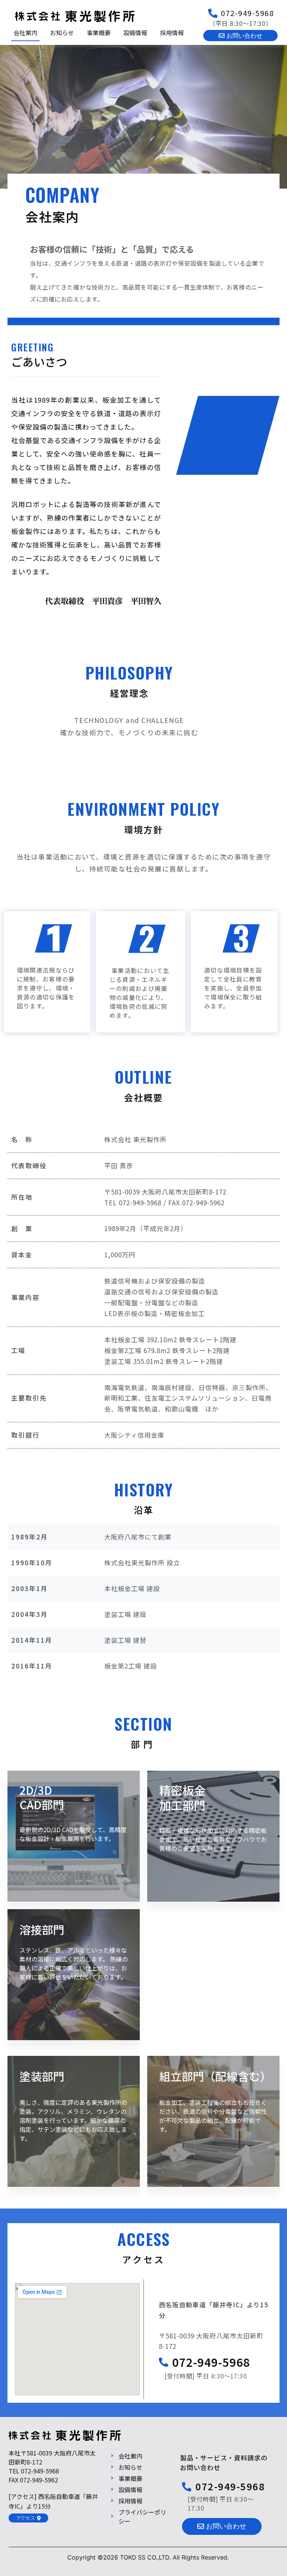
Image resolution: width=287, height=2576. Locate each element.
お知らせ (62, 33)
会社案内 (25, 33)
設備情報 (135, 33)
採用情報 (172, 33)
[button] (240, 36)
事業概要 (99, 33)
